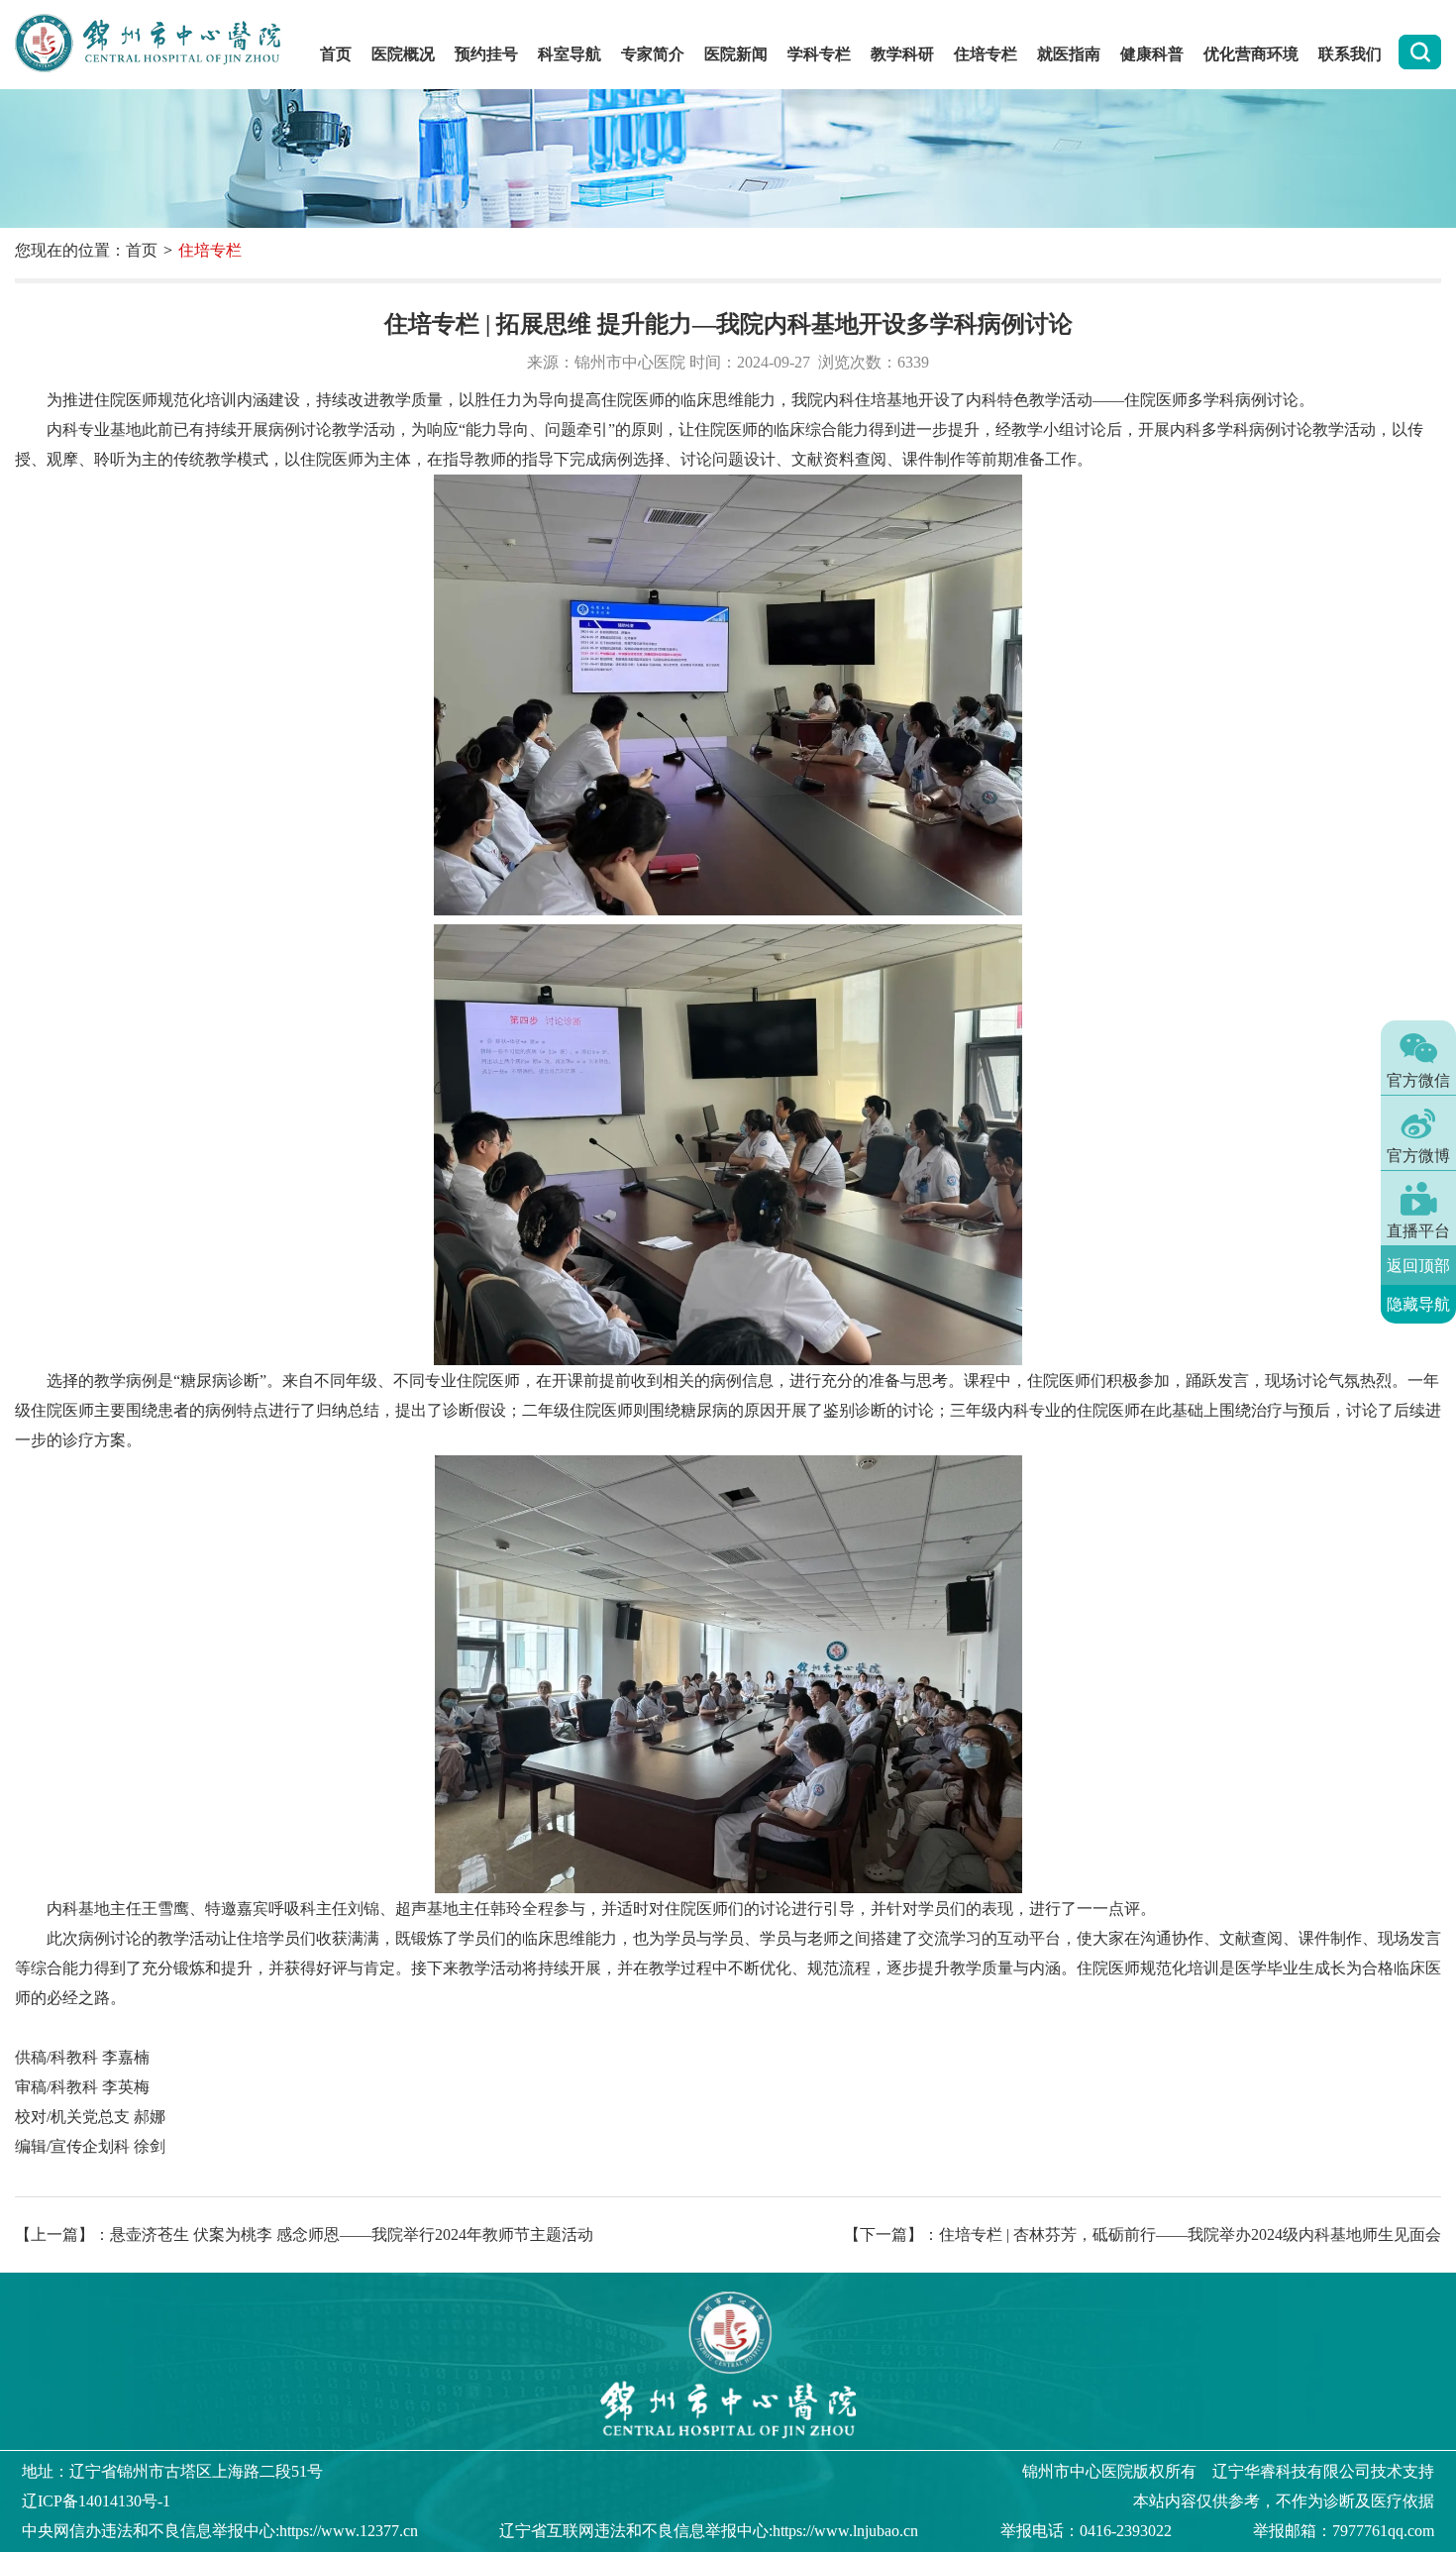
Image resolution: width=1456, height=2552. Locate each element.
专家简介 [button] (653, 54)
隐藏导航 (1418, 1304)
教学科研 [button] (902, 54)
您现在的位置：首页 (86, 250)
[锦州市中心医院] (157, 45)
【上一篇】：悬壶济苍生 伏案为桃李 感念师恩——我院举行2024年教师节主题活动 (304, 2234)
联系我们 (1350, 54)
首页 (336, 54)
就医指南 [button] (1069, 54)
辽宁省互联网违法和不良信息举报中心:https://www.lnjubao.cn (709, 2531)
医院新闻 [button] (736, 54)
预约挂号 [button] (486, 54)
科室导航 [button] (570, 54)
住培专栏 (986, 54)
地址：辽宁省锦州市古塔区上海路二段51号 (172, 2471)
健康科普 (1152, 54)
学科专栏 (819, 54)
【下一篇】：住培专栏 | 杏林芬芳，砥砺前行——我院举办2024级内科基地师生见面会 (1143, 2234)
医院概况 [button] (403, 54)
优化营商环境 (1251, 54)
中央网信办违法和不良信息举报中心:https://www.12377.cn (220, 2531)
